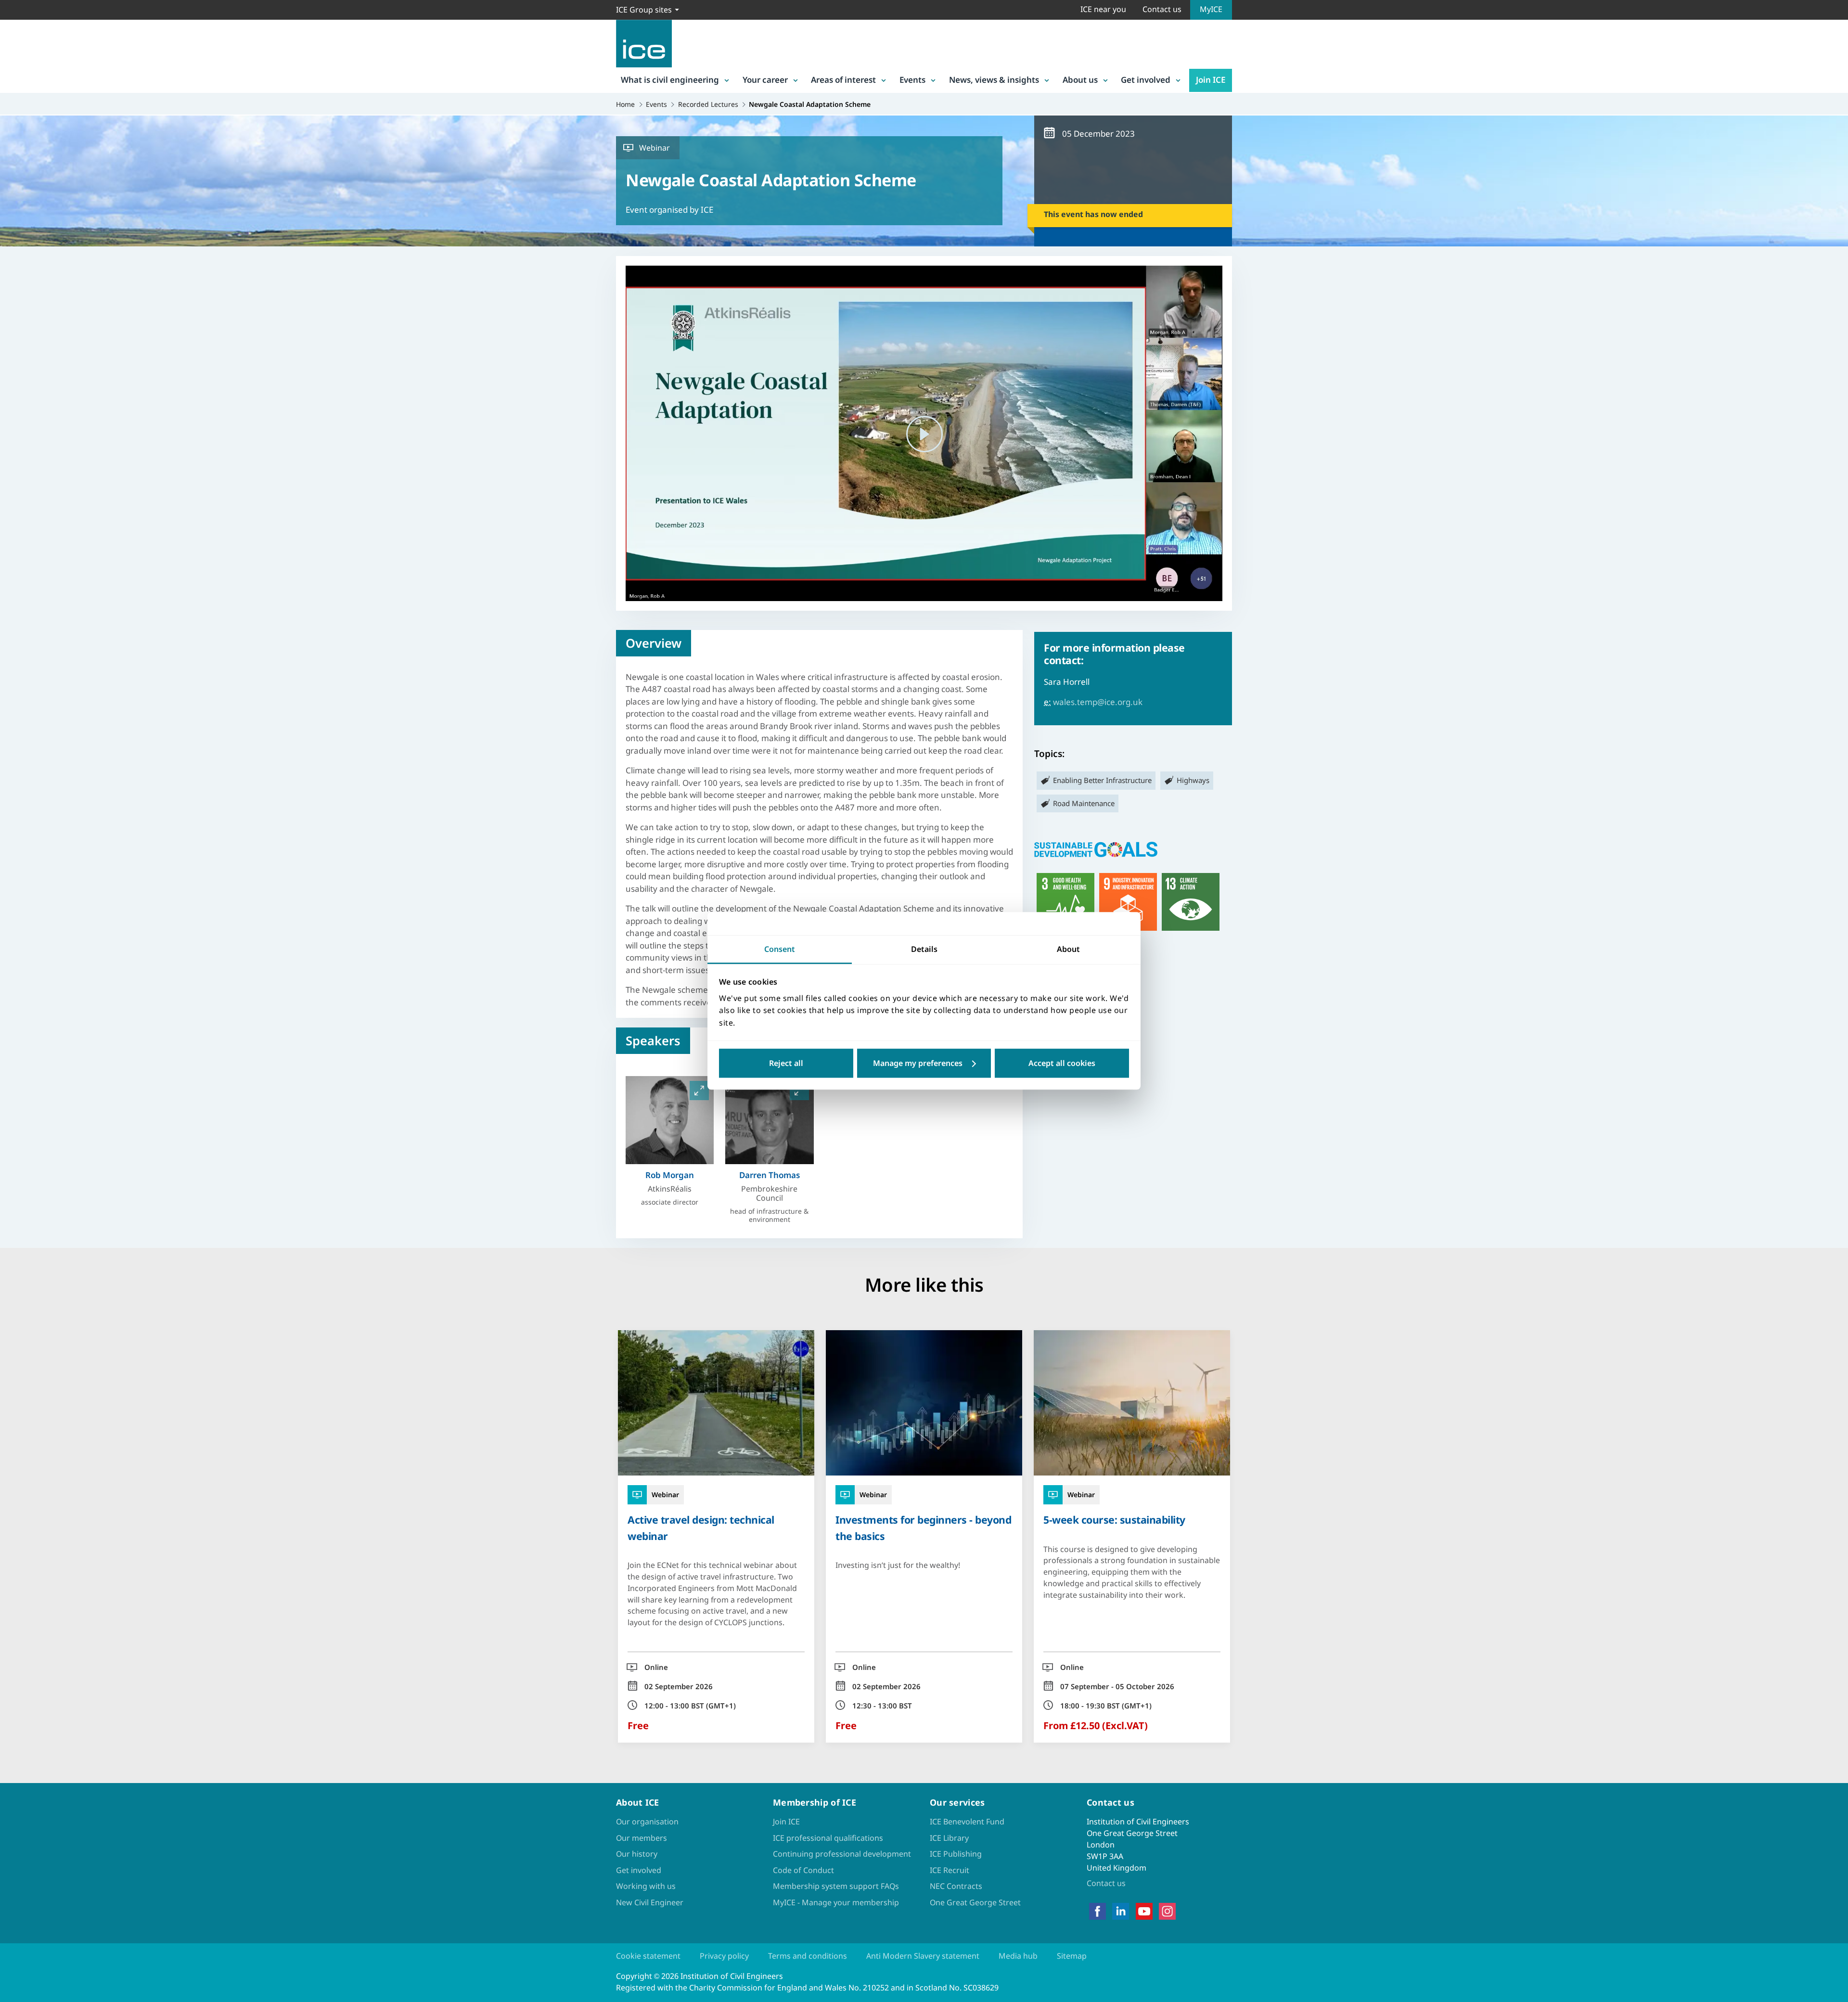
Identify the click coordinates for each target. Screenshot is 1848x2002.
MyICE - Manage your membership (836, 1902)
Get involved (1146, 80)
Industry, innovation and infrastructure (1128, 902)
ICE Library (949, 1838)
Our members (642, 1838)
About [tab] (1068, 949)
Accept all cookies (1062, 1064)
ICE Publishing (956, 1854)
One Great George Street (975, 1902)
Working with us (646, 1886)
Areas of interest (843, 80)
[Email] (15, 1032)
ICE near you (1103, 9)
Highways (1193, 780)
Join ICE (1211, 80)
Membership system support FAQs (836, 1886)
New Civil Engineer (650, 1902)
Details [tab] (924, 949)
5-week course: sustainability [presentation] (1114, 1520)
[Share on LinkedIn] (15, 982)
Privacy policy (724, 1956)
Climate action (1191, 902)
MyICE (1211, 9)
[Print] (15, 1057)
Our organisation (647, 1822)
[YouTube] (1144, 1911)
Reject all (786, 1064)
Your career (765, 80)
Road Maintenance (1084, 803)
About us (1080, 80)
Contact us (1162, 9)
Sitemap (1072, 1956)
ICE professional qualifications (828, 1838)
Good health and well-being (1065, 902)
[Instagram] (1167, 1911)
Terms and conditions (808, 1956)
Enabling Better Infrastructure (1102, 780)
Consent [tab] (780, 949)
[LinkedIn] (1121, 1911)
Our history (637, 1854)
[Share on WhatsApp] (15, 1007)
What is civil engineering (670, 80)
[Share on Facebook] (15, 957)
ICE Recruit (950, 1870)
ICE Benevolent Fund (967, 1822)
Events (912, 80)
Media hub (1018, 1956)
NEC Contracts (956, 1886)
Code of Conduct (803, 1870)
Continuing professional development (842, 1854)
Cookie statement (648, 1956)
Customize (924, 1064)
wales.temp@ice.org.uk (1098, 702)
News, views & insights (994, 80)
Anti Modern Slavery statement (923, 1956)
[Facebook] (1097, 1911)
